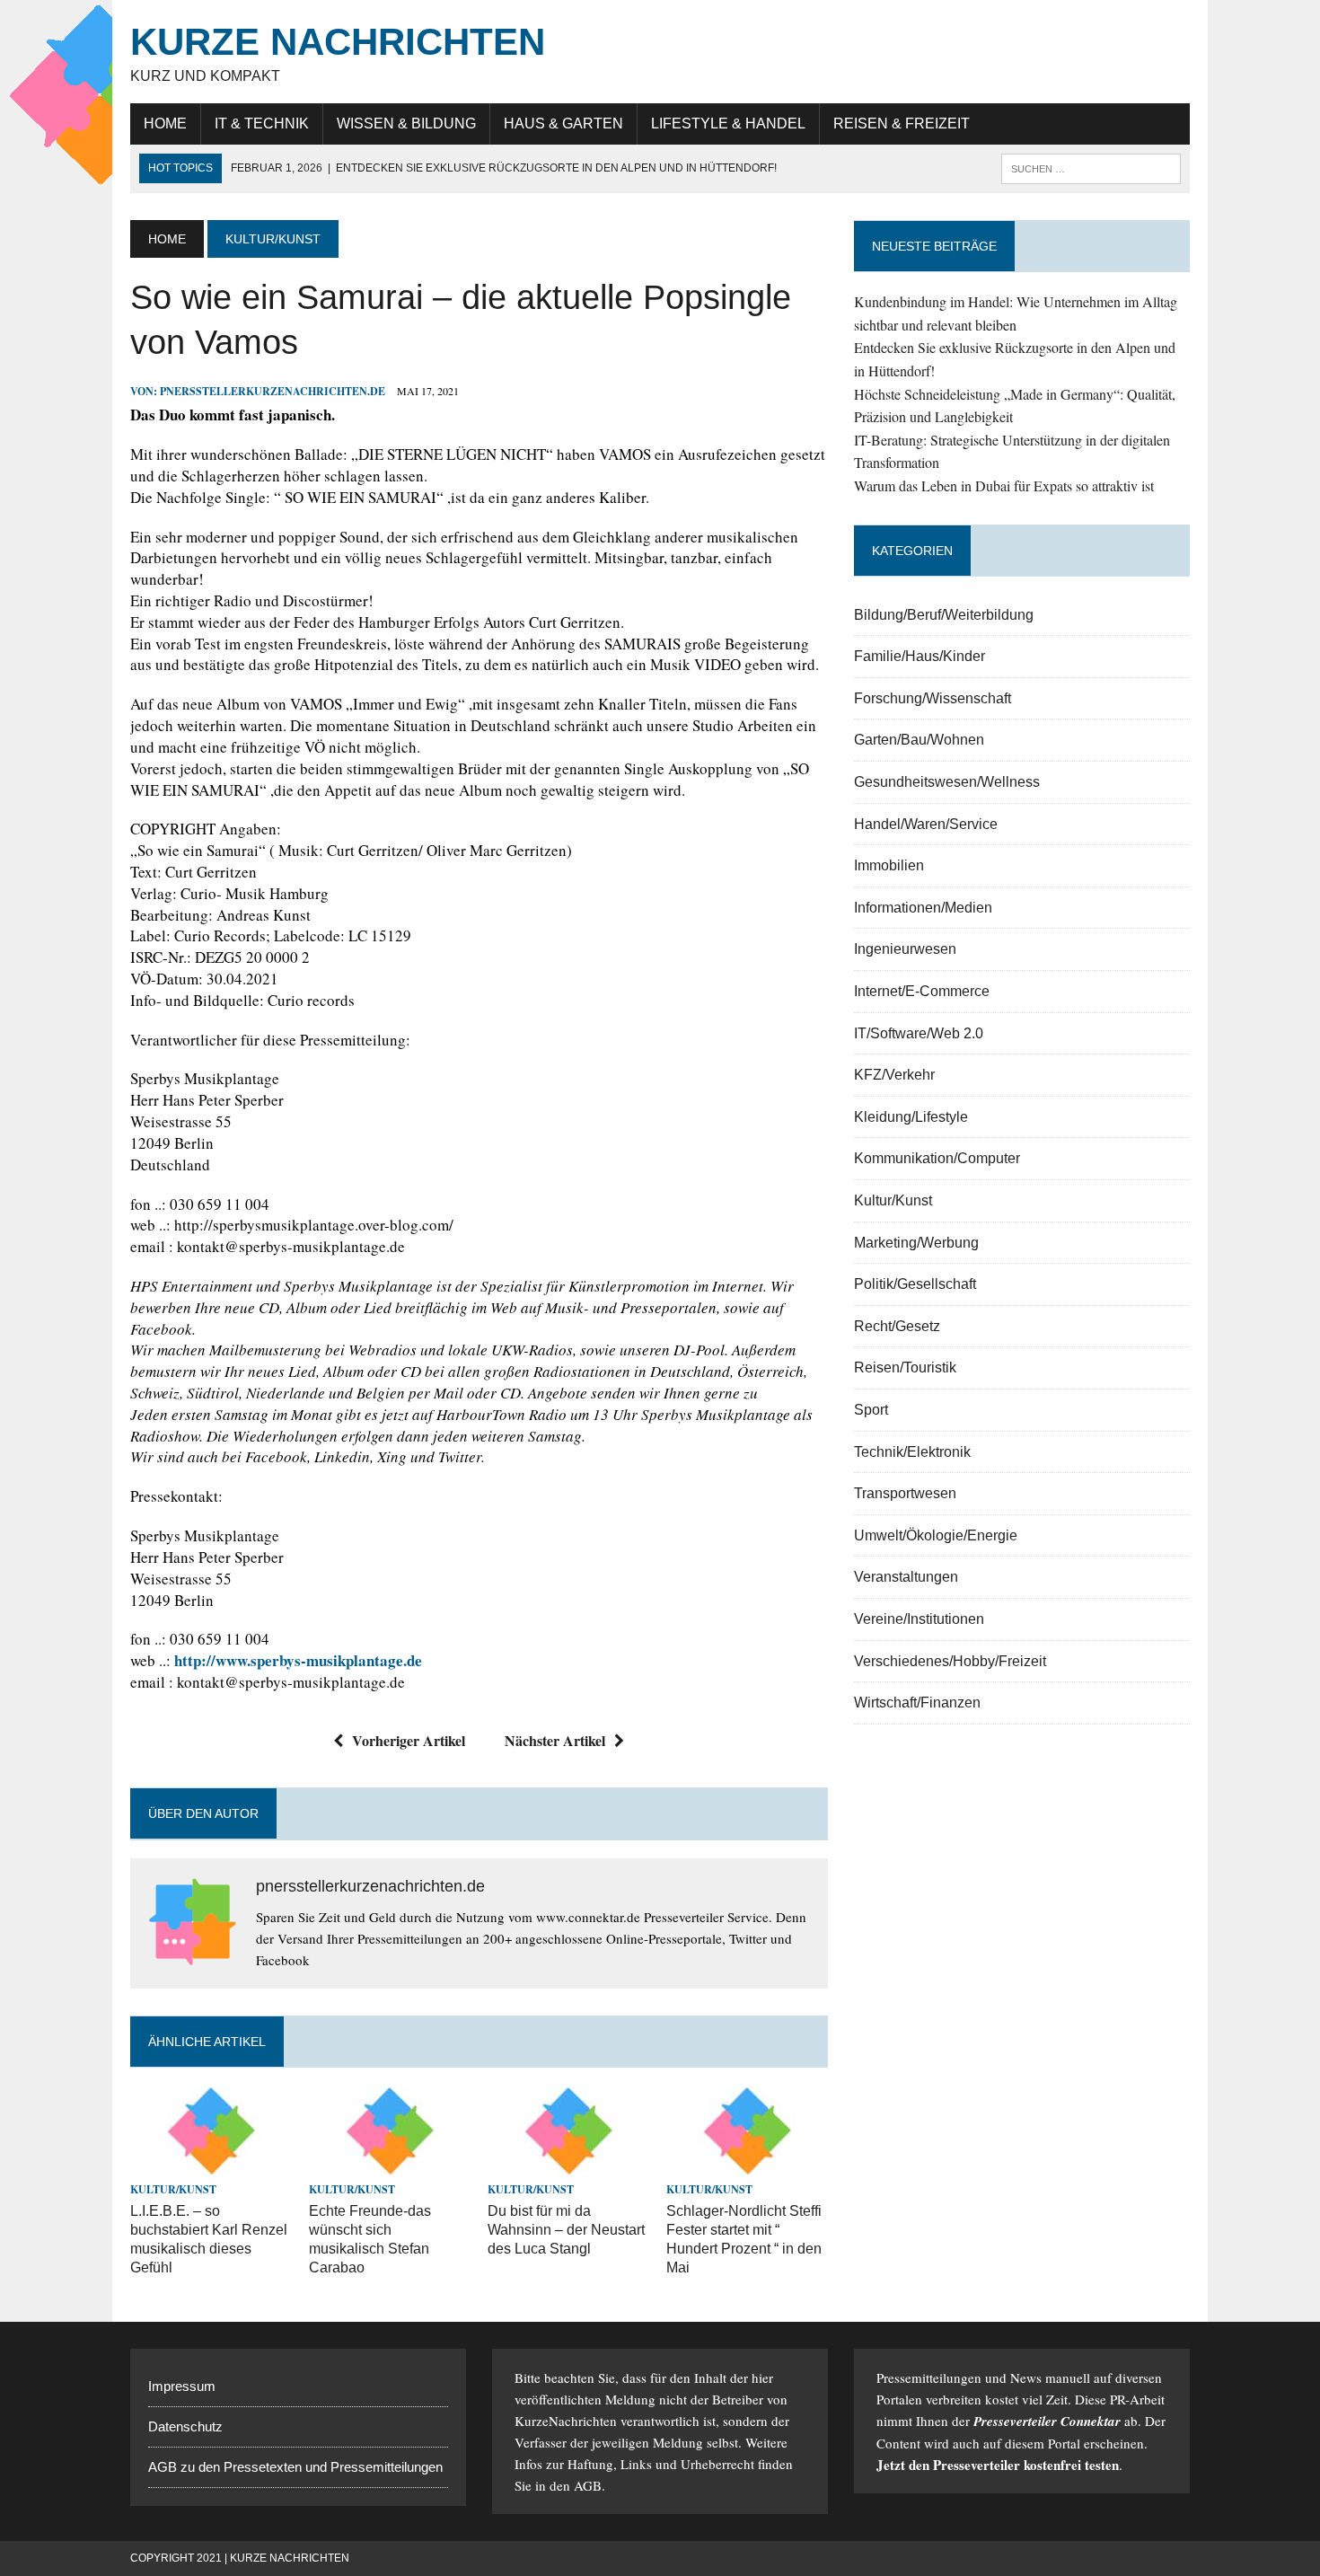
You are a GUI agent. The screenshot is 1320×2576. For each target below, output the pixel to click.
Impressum (182, 2386)
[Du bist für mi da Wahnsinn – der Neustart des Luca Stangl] (568, 2164)
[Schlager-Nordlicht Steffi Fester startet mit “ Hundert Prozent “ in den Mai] (747, 2164)
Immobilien (889, 865)
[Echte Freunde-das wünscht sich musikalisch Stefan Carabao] (390, 2164)
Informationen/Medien (923, 908)
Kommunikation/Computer (937, 1158)
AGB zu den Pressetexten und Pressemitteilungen (295, 2467)
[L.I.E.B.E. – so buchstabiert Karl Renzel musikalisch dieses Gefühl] (211, 2164)
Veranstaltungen (906, 1577)
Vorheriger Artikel (409, 1740)
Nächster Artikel (555, 1740)
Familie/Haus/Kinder (920, 656)
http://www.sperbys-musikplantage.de (298, 1660)
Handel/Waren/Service (926, 824)
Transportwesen (905, 1493)
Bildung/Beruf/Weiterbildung (944, 615)
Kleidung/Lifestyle (911, 1117)
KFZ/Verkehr (894, 1075)
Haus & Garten (563, 124)
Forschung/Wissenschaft (933, 698)
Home (165, 124)
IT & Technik (262, 124)
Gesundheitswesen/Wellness (947, 782)
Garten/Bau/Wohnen (919, 740)
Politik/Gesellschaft (915, 1284)
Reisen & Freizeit (902, 124)
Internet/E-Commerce (922, 991)
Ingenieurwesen (905, 949)
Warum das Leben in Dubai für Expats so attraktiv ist (1004, 485)
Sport (871, 1410)
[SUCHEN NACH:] (1091, 168)
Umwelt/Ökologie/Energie (936, 1535)
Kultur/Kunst (173, 2189)
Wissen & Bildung (406, 124)
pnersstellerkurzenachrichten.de (273, 391)
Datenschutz (185, 2426)
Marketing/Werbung (916, 1243)
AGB (588, 2485)
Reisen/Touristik (905, 1367)
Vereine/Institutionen (919, 1619)
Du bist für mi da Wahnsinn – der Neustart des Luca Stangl (566, 2230)
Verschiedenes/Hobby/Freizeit (950, 1661)
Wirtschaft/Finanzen (917, 1703)
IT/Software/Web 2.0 (919, 1033)
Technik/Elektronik (912, 1452)
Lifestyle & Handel (728, 124)
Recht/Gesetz (897, 1326)
